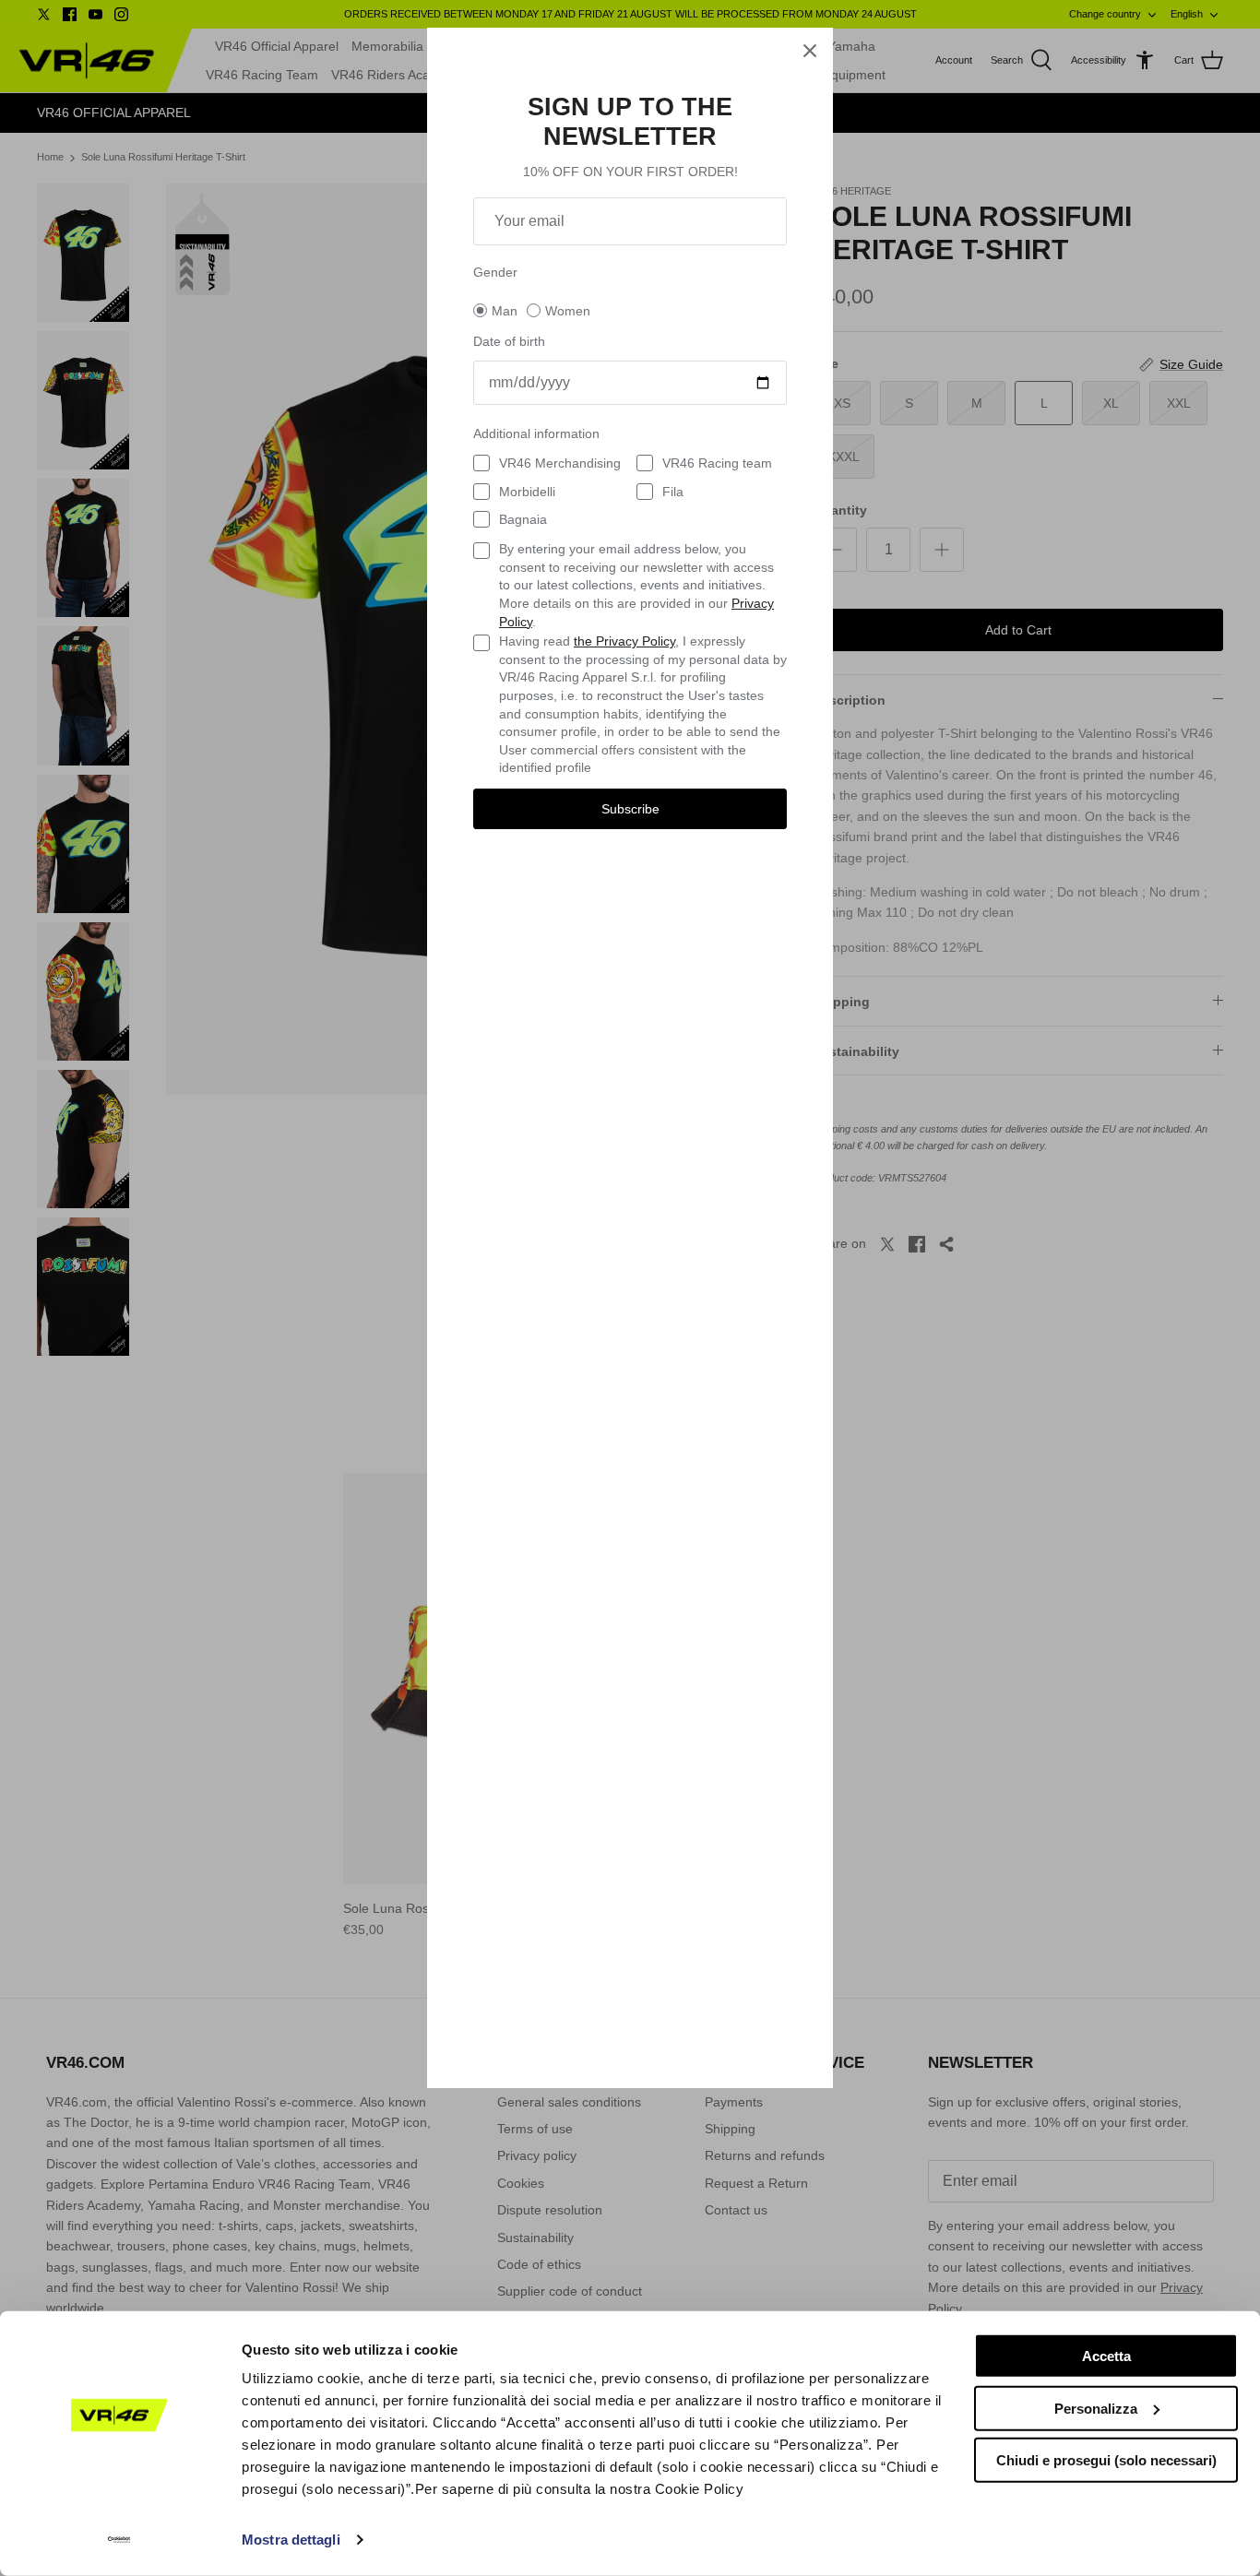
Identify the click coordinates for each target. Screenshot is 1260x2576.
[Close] (810, 51)
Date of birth (509, 341)
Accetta (1106, 2356)
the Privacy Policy (624, 641)
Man (505, 311)
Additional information (536, 433)
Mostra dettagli (291, 2540)
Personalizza (1096, 2408)
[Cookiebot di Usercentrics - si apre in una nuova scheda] (119, 2540)
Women (568, 311)
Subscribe (630, 809)
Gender (495, 272)
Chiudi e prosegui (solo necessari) (1106, 2460)
